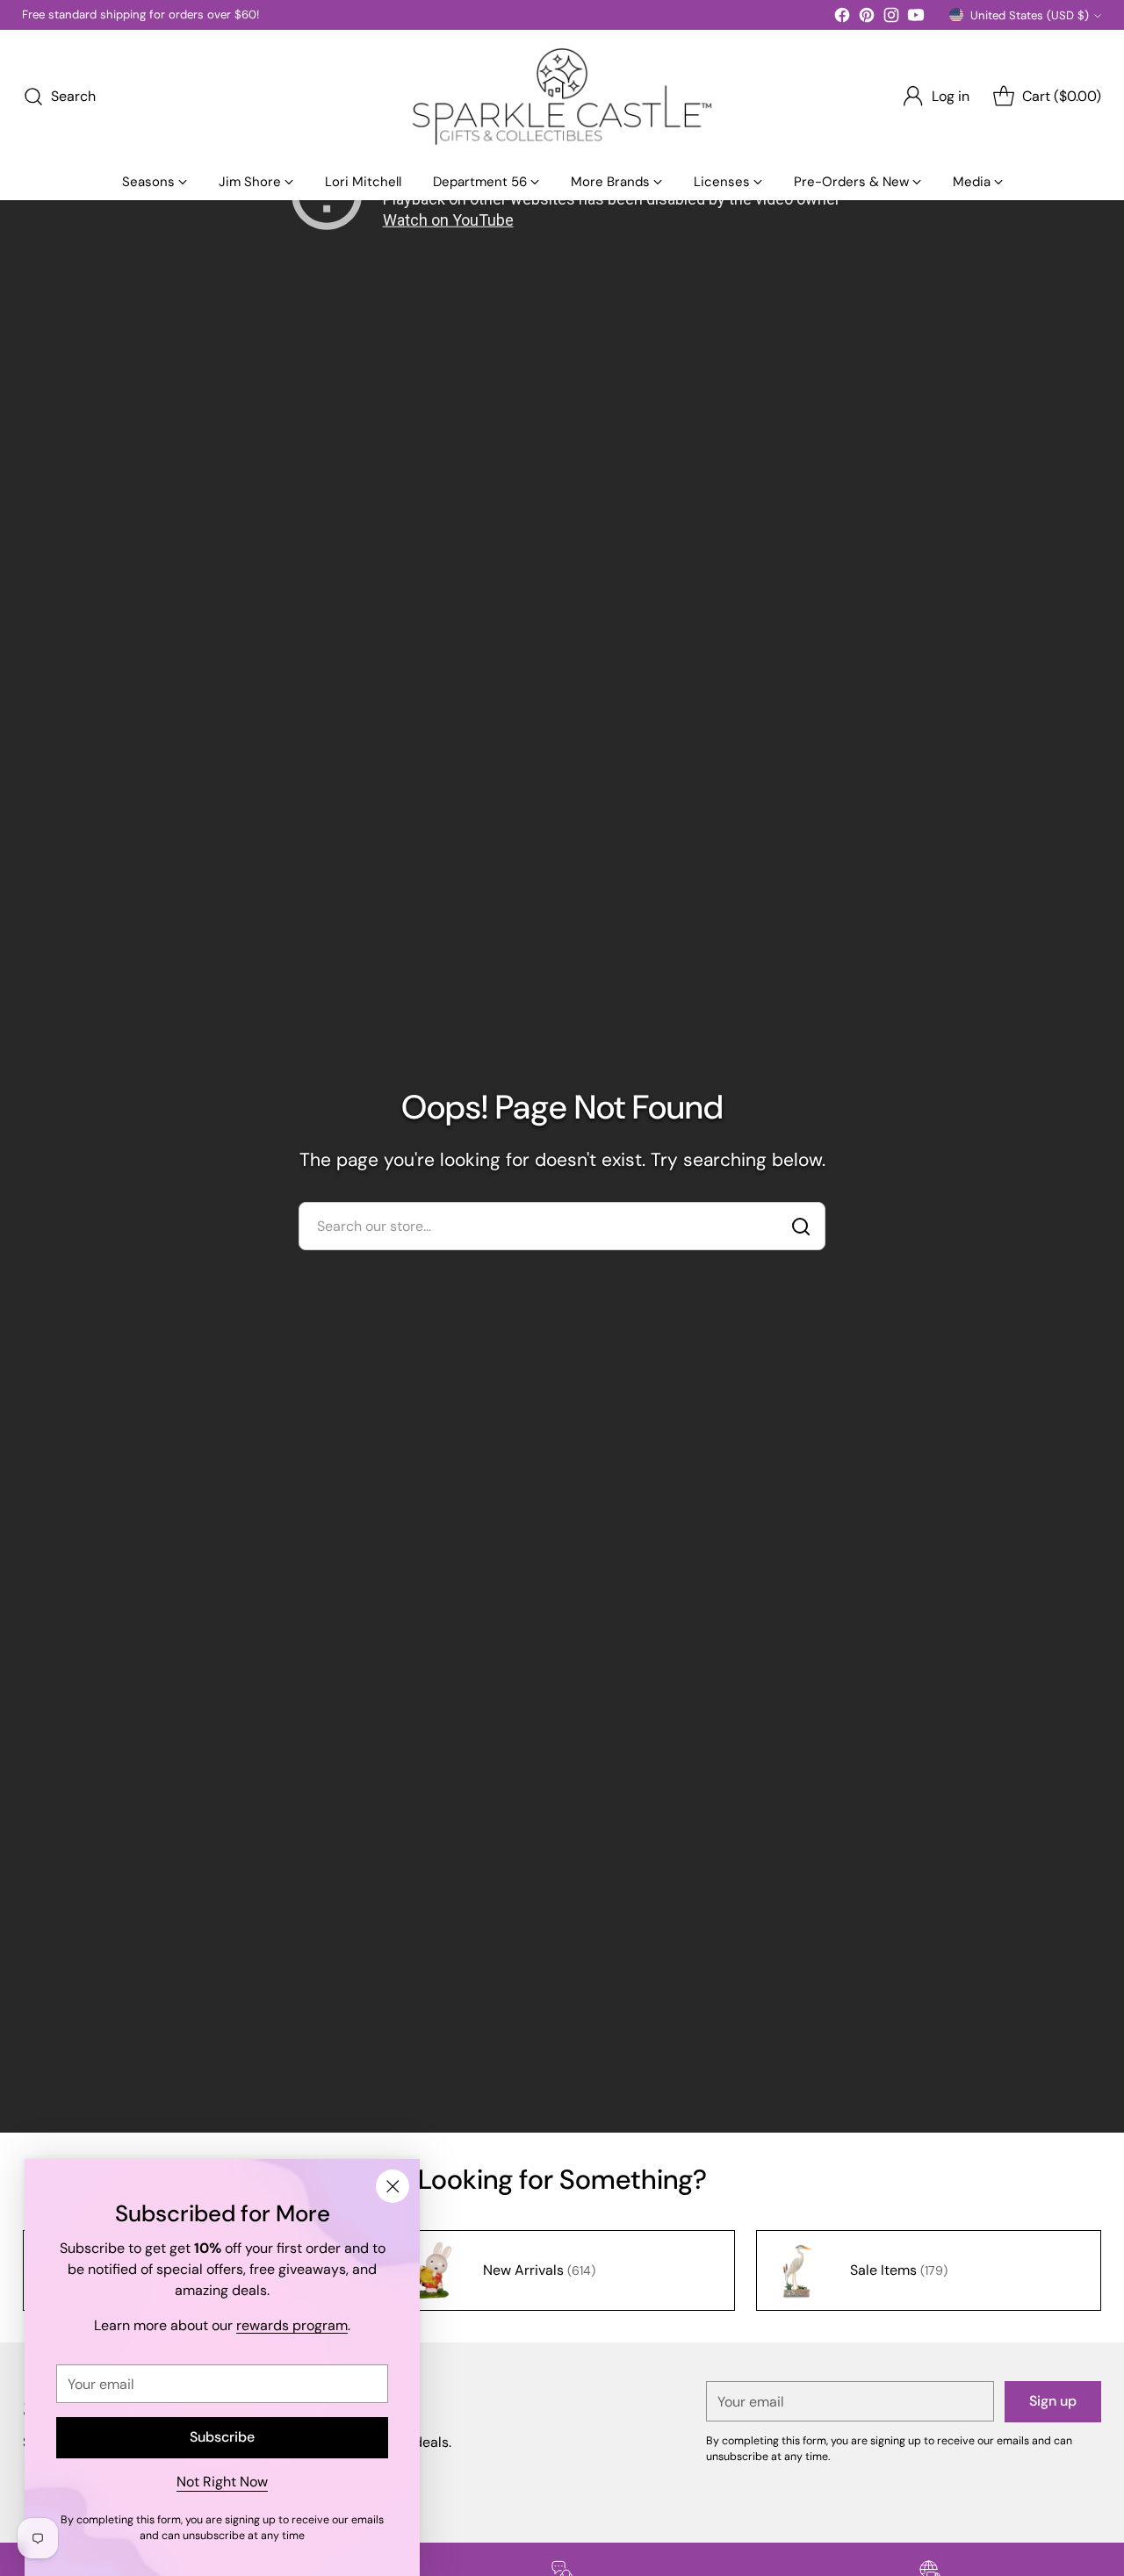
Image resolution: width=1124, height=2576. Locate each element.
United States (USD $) (1030, 15)
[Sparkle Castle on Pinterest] (867, 18)
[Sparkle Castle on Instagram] (891, 18)
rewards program (292, 2325)
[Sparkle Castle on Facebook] (842, 18)
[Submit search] (801, 1227)
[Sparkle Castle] (562, 97)
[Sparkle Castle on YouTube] (916, 18)
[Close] (393, 2186)
